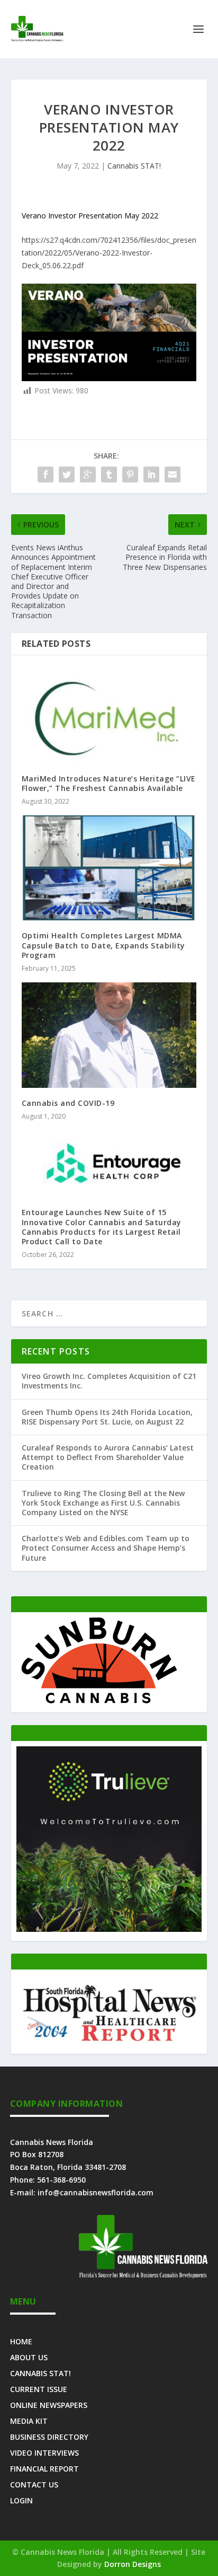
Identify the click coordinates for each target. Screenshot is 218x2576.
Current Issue (39, 2389)
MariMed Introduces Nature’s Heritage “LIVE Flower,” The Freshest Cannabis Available (109, 783)
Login (21, 2500)
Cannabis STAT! (134, 166)
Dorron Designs (133, 2564)
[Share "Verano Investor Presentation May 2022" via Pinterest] (130, 474)
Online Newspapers (49, 2404)
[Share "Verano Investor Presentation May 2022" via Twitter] (67, 474)
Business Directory (49, 2436)
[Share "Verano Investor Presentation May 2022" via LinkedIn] (151, 474)
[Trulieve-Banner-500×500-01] (109, 1929)
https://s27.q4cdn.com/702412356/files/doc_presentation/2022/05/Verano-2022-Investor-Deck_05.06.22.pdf (109, 253)
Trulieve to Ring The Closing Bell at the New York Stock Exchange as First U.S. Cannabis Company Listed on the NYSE (103, 1503)
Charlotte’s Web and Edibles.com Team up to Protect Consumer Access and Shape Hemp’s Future (106, 1548)
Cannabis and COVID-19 (68, 1103)
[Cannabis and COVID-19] (109, 1035)
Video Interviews (44, 2452)
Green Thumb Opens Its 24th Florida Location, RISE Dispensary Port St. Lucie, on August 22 (107, 1417)
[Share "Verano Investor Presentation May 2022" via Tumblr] (109, 474)
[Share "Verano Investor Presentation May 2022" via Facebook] (46, 474)
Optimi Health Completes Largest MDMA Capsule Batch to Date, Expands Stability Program (103, 945)
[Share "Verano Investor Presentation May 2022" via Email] (172, 474)
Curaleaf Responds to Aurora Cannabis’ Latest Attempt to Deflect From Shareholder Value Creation (108, 1457)
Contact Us (34, 2484)
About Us (29, 2357)
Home (21, 2341)
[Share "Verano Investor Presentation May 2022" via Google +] (88, 474)
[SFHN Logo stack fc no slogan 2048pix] (109, 2042)
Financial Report (44, 2468)
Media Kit (29, 2420)
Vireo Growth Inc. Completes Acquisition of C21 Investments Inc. (109, 1381)
